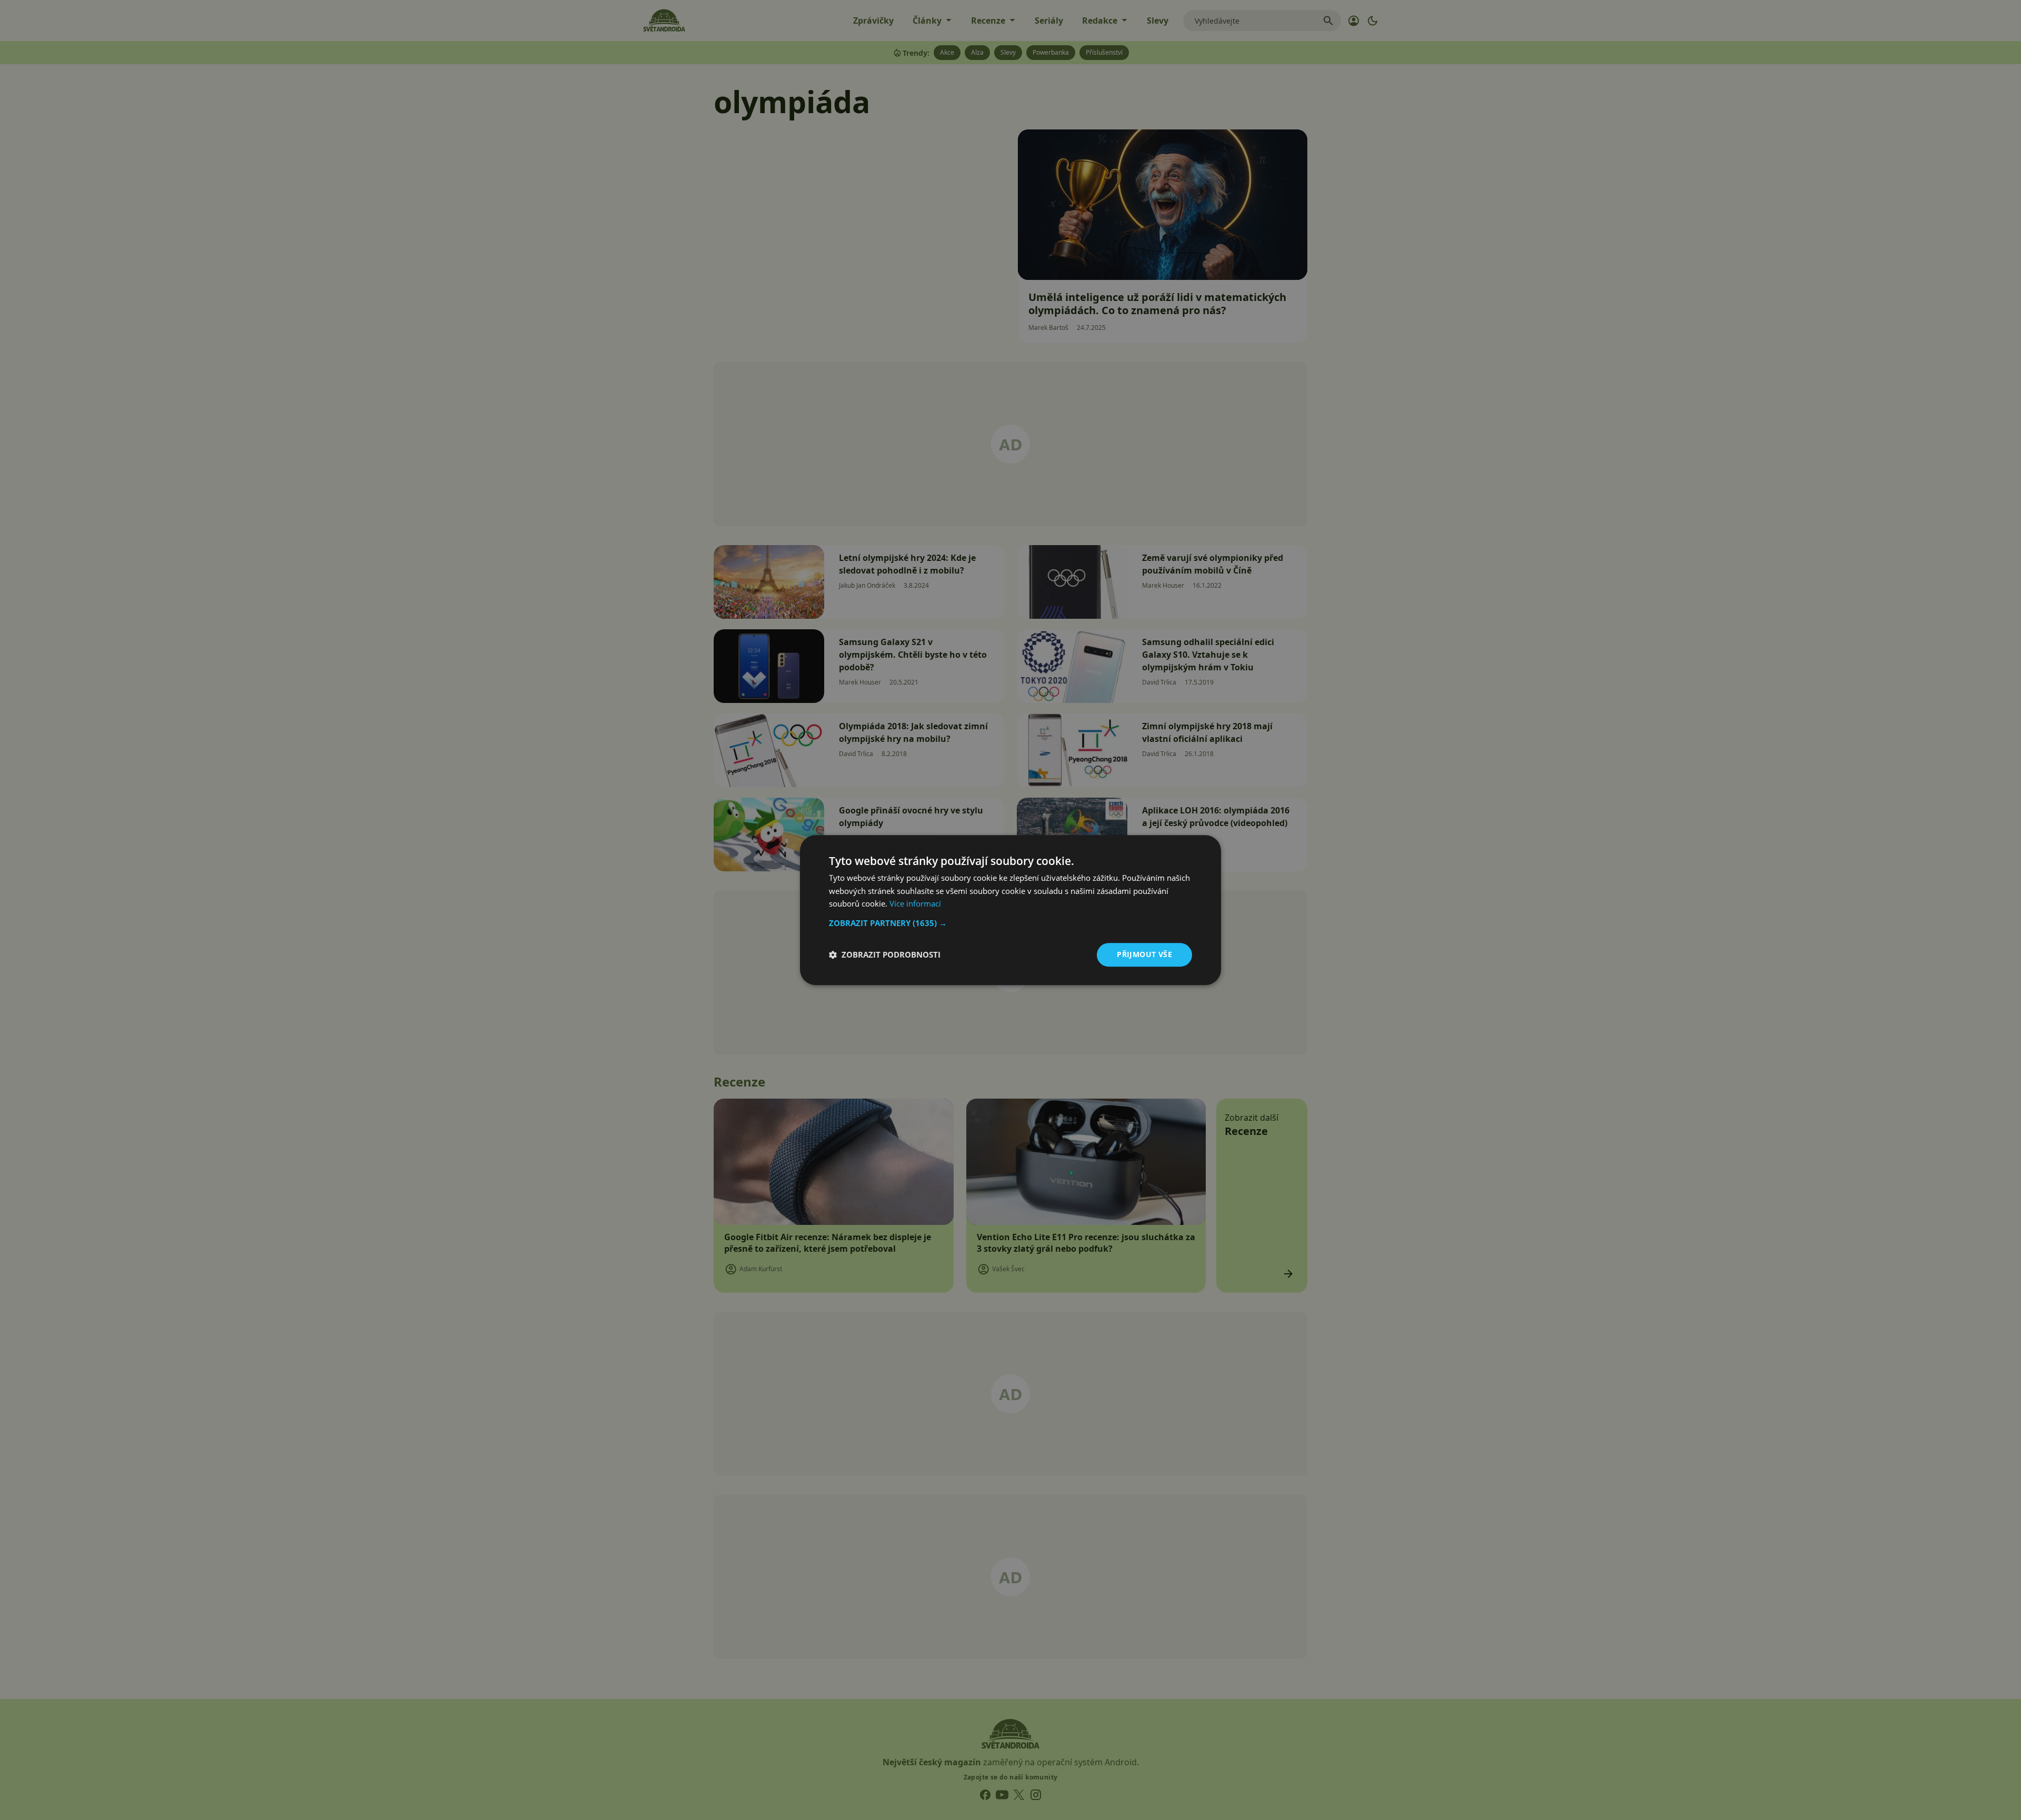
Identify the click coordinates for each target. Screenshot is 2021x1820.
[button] (1010, 923)
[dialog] (1010, 910)
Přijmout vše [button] (1144, 954)
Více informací (915, 904)
